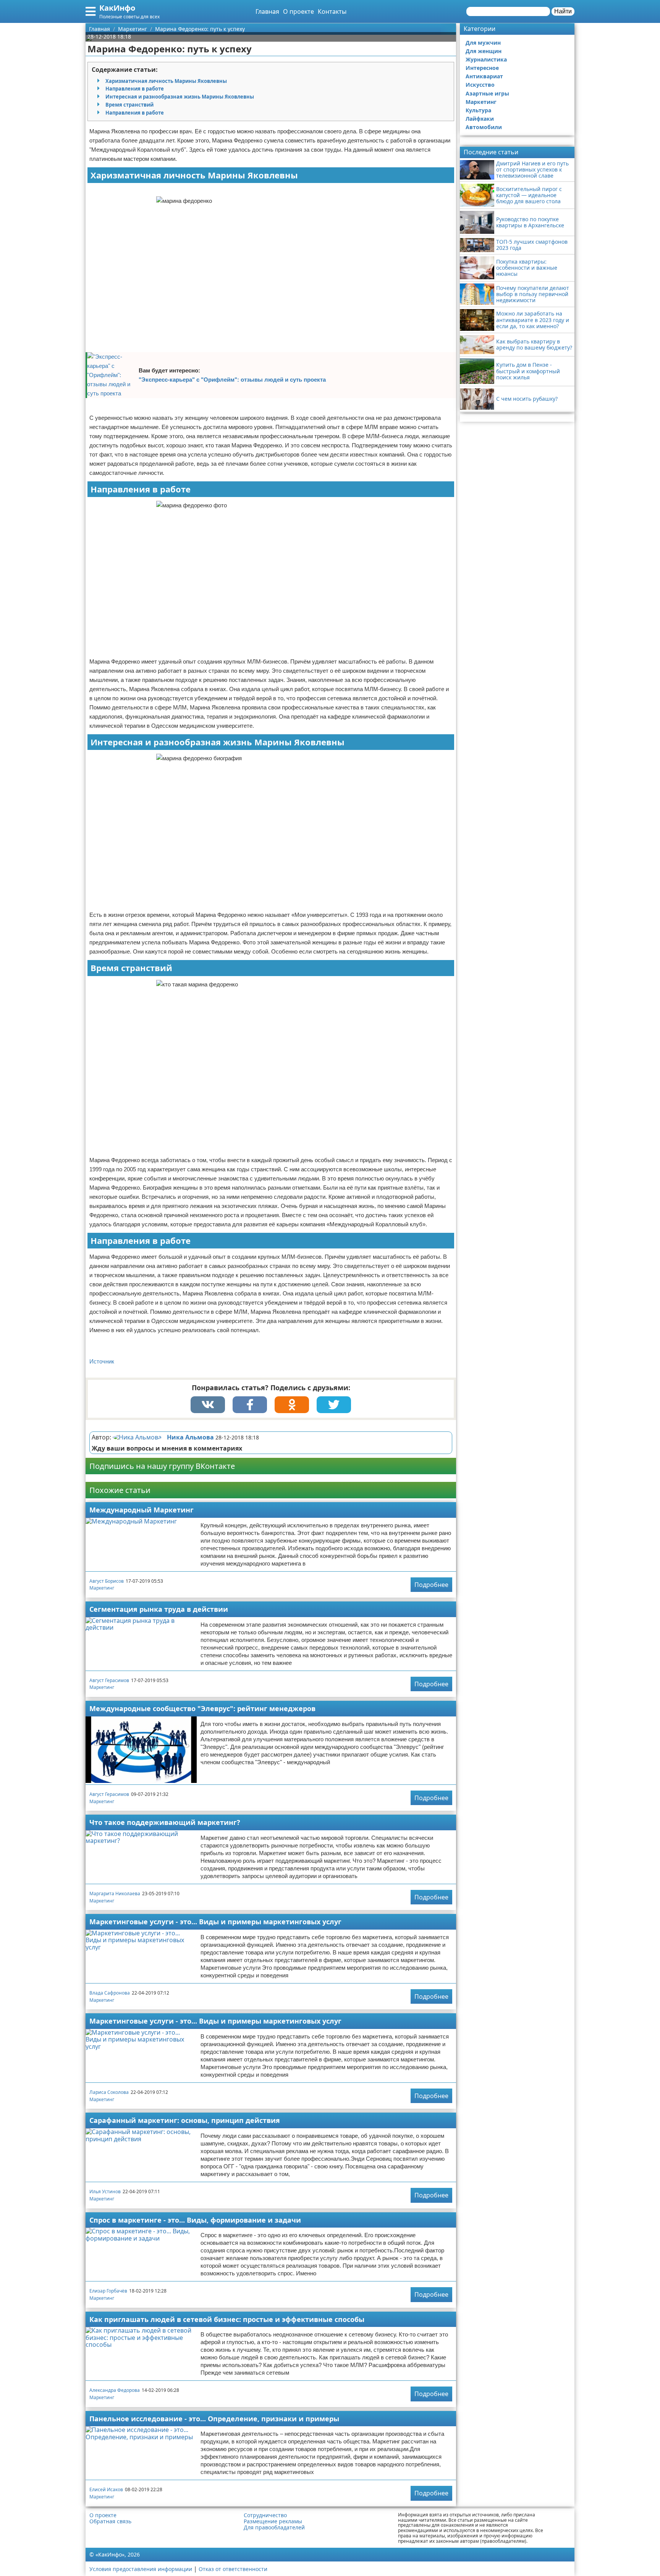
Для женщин (484, 51)
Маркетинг (102, 1588)
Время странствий (129, 105)
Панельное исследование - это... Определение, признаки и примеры (214, 2419)
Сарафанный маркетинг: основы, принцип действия (185, 2120)
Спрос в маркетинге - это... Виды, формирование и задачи (195, 2220)
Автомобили (484, 127)
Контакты (332, 11)
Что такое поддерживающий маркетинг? (165, 1822)
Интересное (482, 68)
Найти (563, 11)
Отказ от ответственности (233, 2569)
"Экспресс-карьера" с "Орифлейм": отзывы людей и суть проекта (232, 380)
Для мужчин (483, 43)
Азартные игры (487, 93)
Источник (102, 1361)
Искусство (480, 85)
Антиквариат (484, 76)
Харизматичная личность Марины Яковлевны (166, 81)
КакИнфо (117, 8)
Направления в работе (135, 89)
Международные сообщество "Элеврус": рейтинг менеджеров (202, 1708)
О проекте (298, 11)
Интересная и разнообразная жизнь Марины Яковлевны (180, 97)
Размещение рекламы (273, 2521)
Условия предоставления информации (141, 2569)
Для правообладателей (274, 2527)
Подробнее (431, 1585)
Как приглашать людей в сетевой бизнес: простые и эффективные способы (227, 2319)
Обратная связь (110, 2521)
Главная (267, 11)
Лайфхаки (480, 119)
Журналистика (486, 59)
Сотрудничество (265, 2515)
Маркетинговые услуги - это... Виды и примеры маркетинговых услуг (215, 1922)
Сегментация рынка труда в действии (159, 1609)
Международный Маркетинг (142, 1510)
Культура (478, 110)
